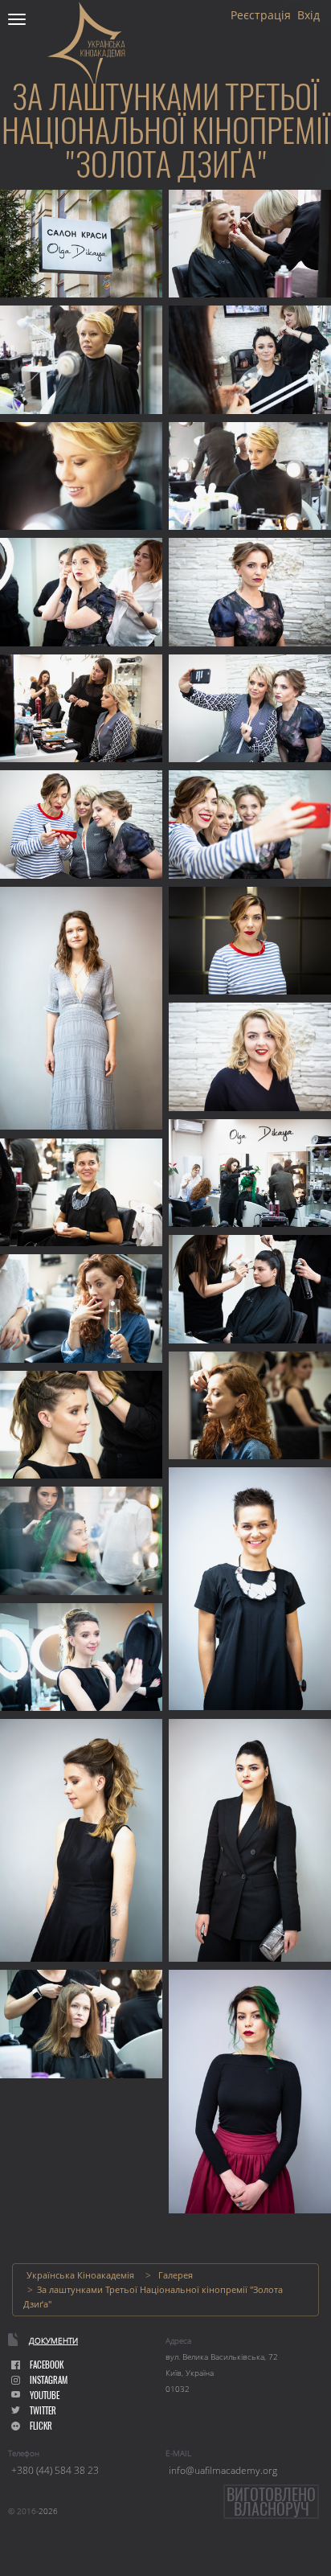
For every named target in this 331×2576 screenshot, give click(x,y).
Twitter (43, 2411)
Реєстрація (261, 15)
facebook (47, 2365)
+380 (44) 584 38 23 (55, 2470)
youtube (45, 2396)
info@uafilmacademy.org (223, 2470)
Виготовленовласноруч (271, 2502)
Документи (53, 2340)
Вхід (309, 15)
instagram (49, 2380)
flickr (41, 2426)
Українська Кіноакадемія (80, 2275)
